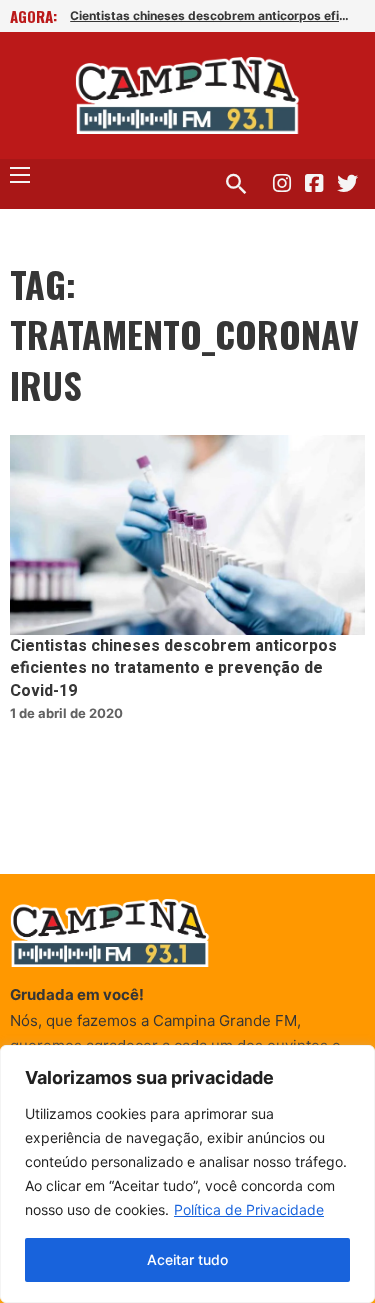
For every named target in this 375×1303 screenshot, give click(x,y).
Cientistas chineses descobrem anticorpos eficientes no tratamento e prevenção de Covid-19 (210, 15)
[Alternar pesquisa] (236, 184)
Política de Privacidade (249, 1209)
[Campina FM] (187, 95)
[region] (187, 1174)
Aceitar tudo (187, 1259)
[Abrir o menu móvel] (20, 175)
